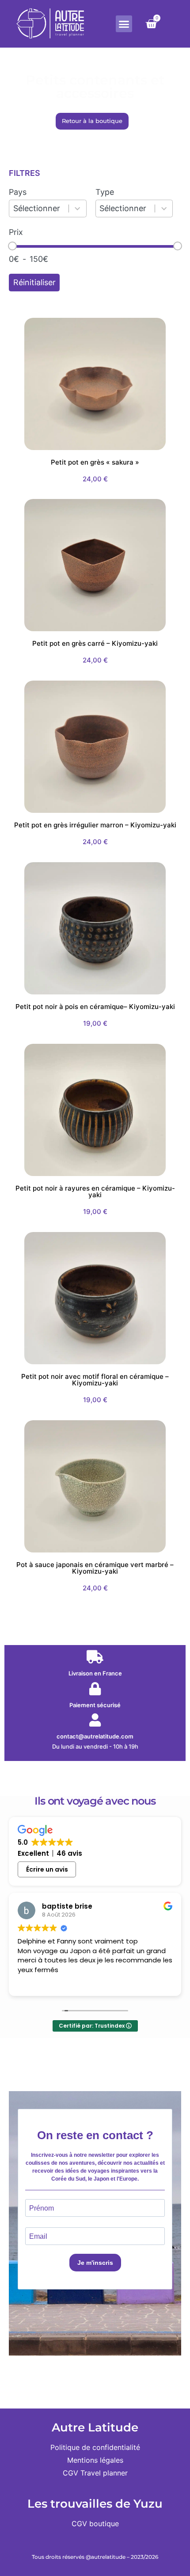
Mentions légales (95, 2460)
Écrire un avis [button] (47, 1869)
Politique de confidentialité (95, 2447)
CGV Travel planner (95, 2473)
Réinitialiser (34, 282)
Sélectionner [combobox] (37, 208)
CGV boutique (95, 2524)
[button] (124, 24)
